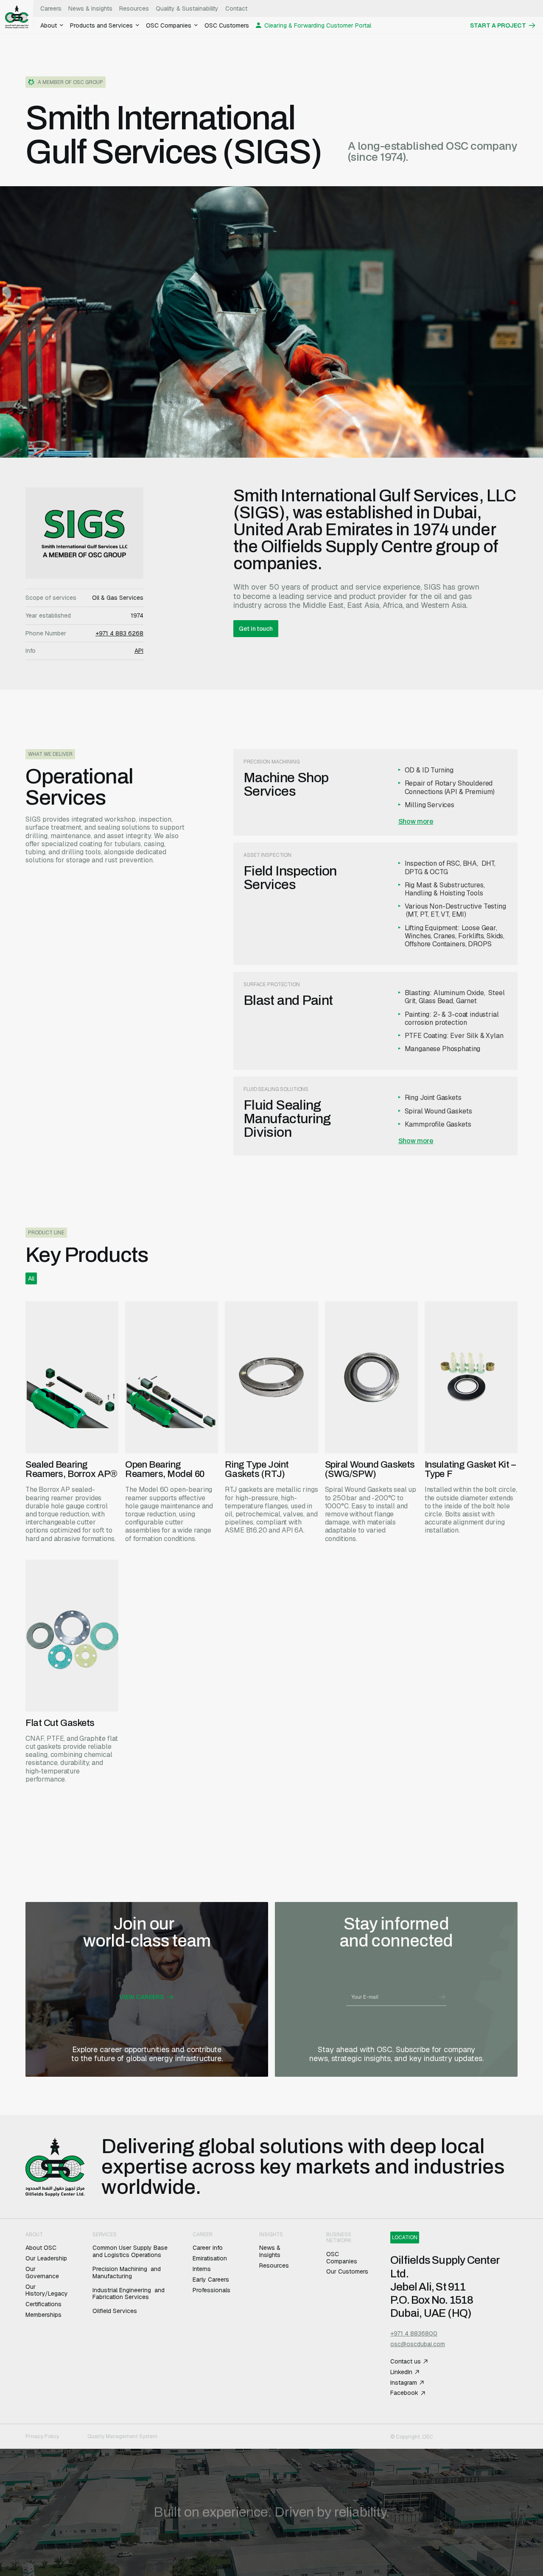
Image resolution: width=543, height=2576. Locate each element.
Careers (51, 8)
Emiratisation (211, 2259)
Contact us (406, 2362)
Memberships (43, 2315)
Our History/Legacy (47, 2291)
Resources (134, 8)
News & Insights (90, 8)
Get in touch (256, 629)
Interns (202, 2269)
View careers (142, 1997)
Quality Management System (123, 2436)
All (31, 1278)
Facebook (404, 2393)
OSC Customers (227, 25)
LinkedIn (401, 2372)
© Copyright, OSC (412, 2437)
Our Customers (347, 2272)
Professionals (211, 2290)
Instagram (404, 2383)
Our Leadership (46, 2259)
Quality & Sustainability (187, 8)
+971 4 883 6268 (119, 634)
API (139, 651)
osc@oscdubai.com (418, 2344)
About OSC (41, 2248)
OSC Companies (342, 2258)
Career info (208, 2248)
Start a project (498, 25)
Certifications (43, 2304)
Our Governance (42, 2273)
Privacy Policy (42, 2436)
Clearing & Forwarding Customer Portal (318, 25)
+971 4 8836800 (414, 2334)
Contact (236, 8)
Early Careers (212, 2280)
